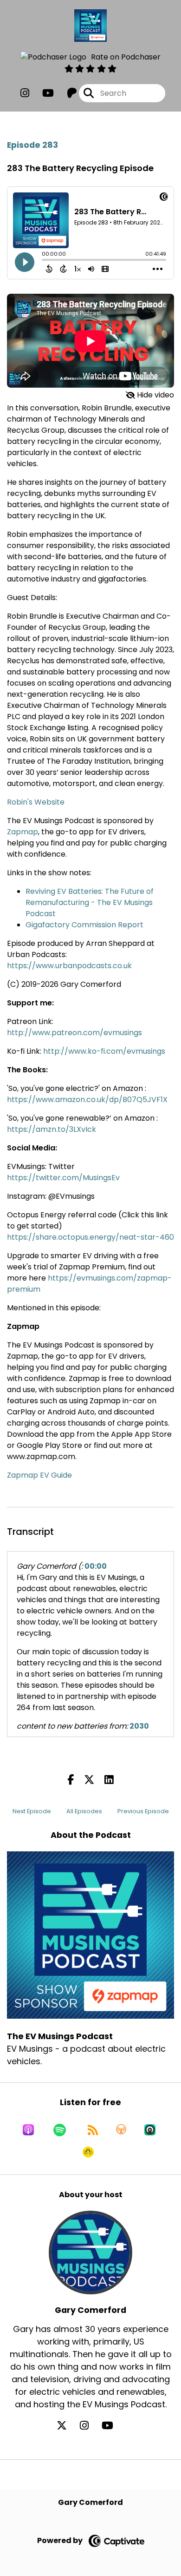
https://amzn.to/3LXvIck (52, 1129)
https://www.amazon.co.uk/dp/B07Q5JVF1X (87, 1100)
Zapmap (23, 832)
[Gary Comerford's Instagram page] (90, 2426)
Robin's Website (36, 802)
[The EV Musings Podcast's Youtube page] (42, 93)
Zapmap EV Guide (39, 1475)
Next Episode (32, 1811)
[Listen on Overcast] (121, 2130)
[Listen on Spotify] (60, 2130)
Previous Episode (143, 1811)
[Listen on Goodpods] (88, 2152)
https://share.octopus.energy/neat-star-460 (90, 1237)
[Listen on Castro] (150, 2130)
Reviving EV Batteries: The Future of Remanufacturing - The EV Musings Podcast (90, 902)
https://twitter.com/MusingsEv (63, 1178)
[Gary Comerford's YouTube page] (113, 2426)
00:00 (96, 1566)
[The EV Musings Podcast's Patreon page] (66, 93)
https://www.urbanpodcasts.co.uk (69, 966)
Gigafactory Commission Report (84, 925)
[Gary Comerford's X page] (67, 2426)
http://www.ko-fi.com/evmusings (104, 1051)
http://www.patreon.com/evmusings (74, 1033)
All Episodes (84, 1811)
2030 (139, 1726)
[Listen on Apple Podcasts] (28, 2130)
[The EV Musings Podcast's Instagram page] (25, 93)
